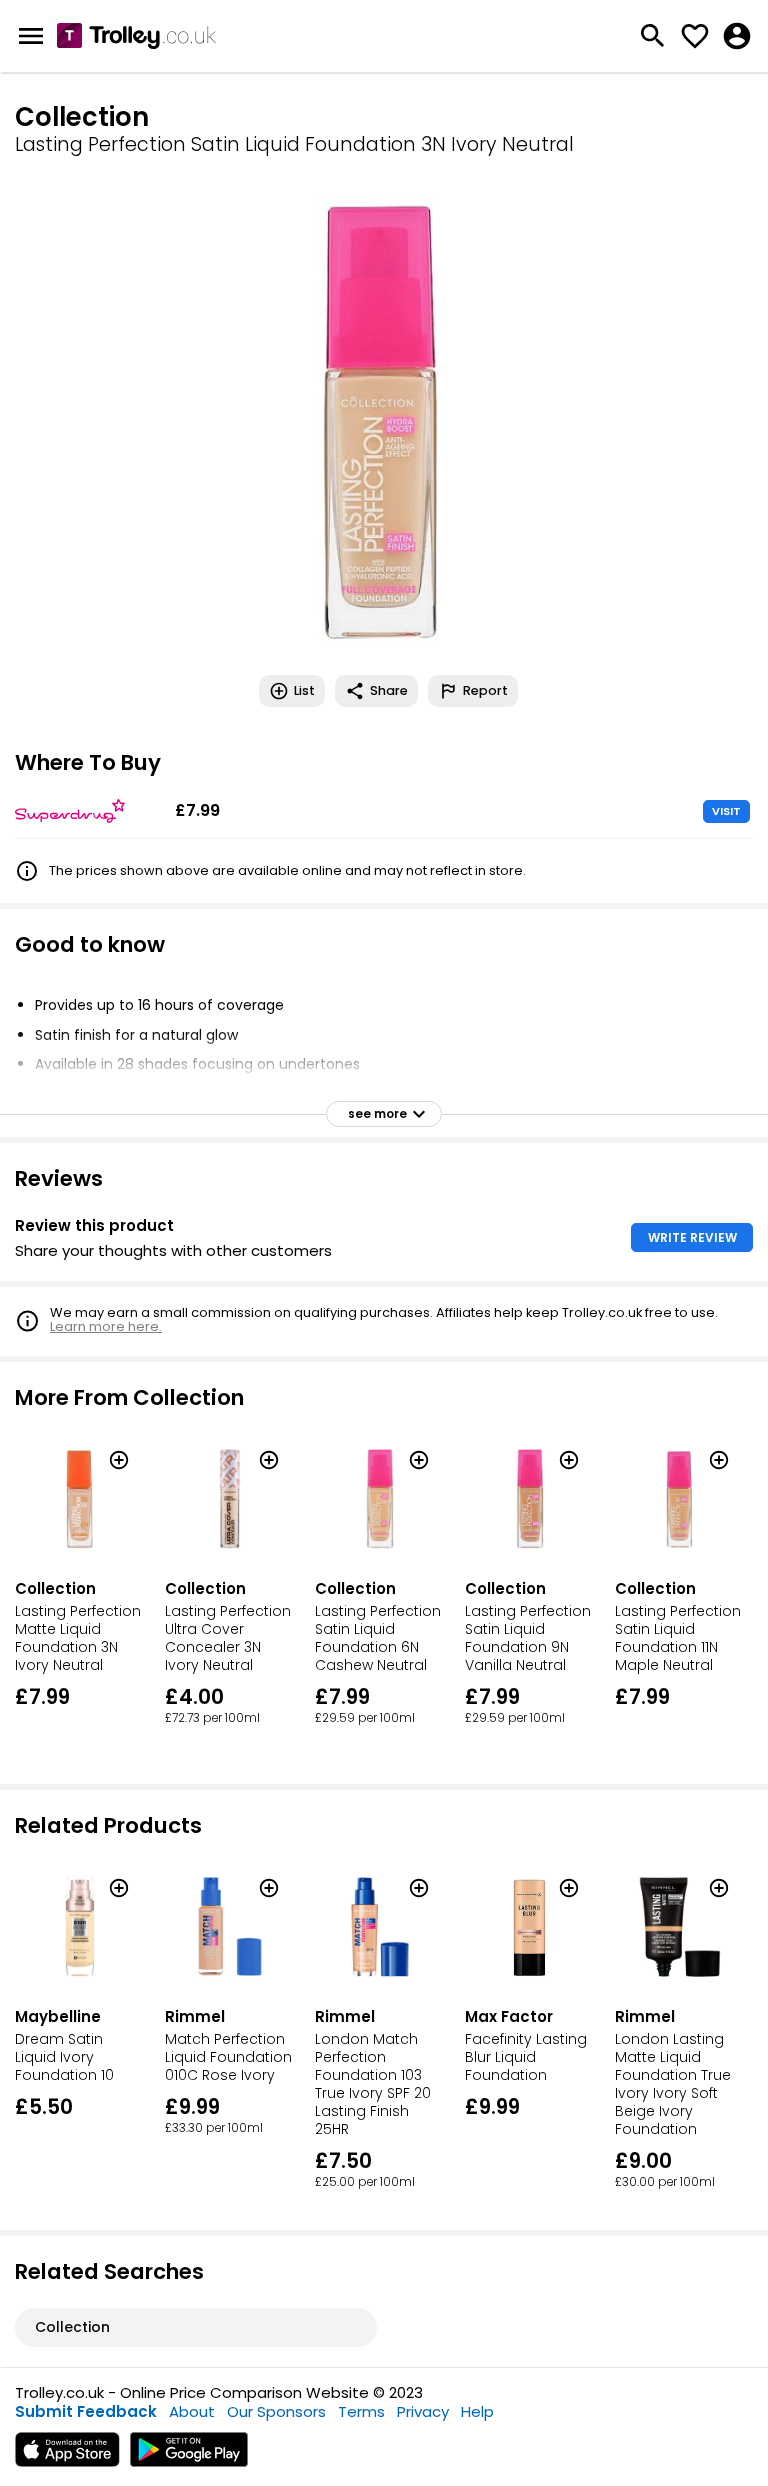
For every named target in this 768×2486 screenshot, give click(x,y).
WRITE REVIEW (692, 1237)
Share (389, 690)
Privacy (423, 2411)
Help (477, 2411)
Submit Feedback (86, 2411)
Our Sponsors (276, 2411)
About (192, 2411)
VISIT (726, 811)
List (304, 690)
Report (485, 690)
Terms (361, 2411)
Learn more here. (106, 1326)
